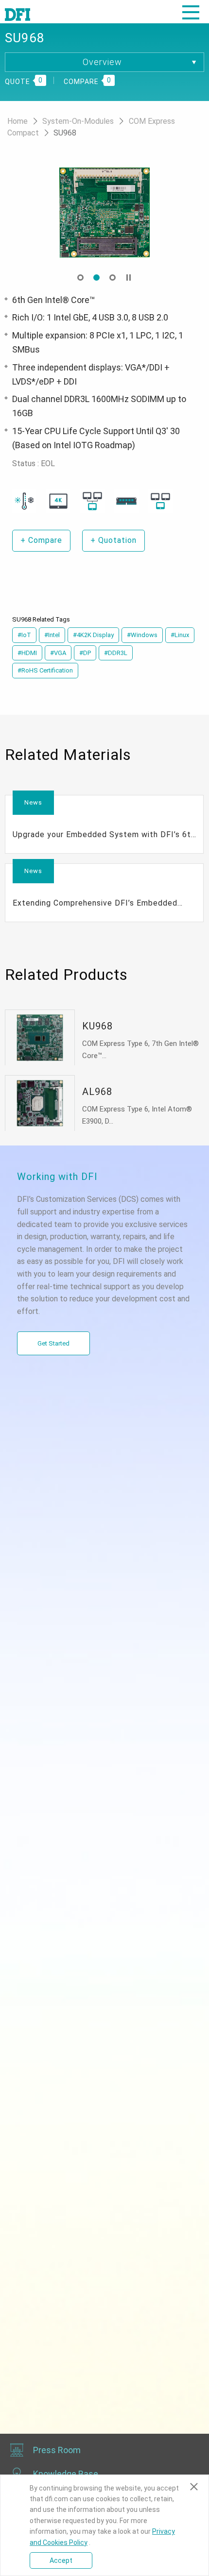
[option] (104, 213)
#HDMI (27, 653)
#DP (85, 653)
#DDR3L (116, 653)
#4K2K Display (93, 635)
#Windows (142, 635)
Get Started (53, 1343)
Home (18, 121)
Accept (61, 2560)
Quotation (113, 540)
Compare (41, 540)
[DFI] (17, 14)
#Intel (52, 635)
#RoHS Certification (45, 670)
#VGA (58, 653)
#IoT (24, 635)
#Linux (180, 635)
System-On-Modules (79, 121)
